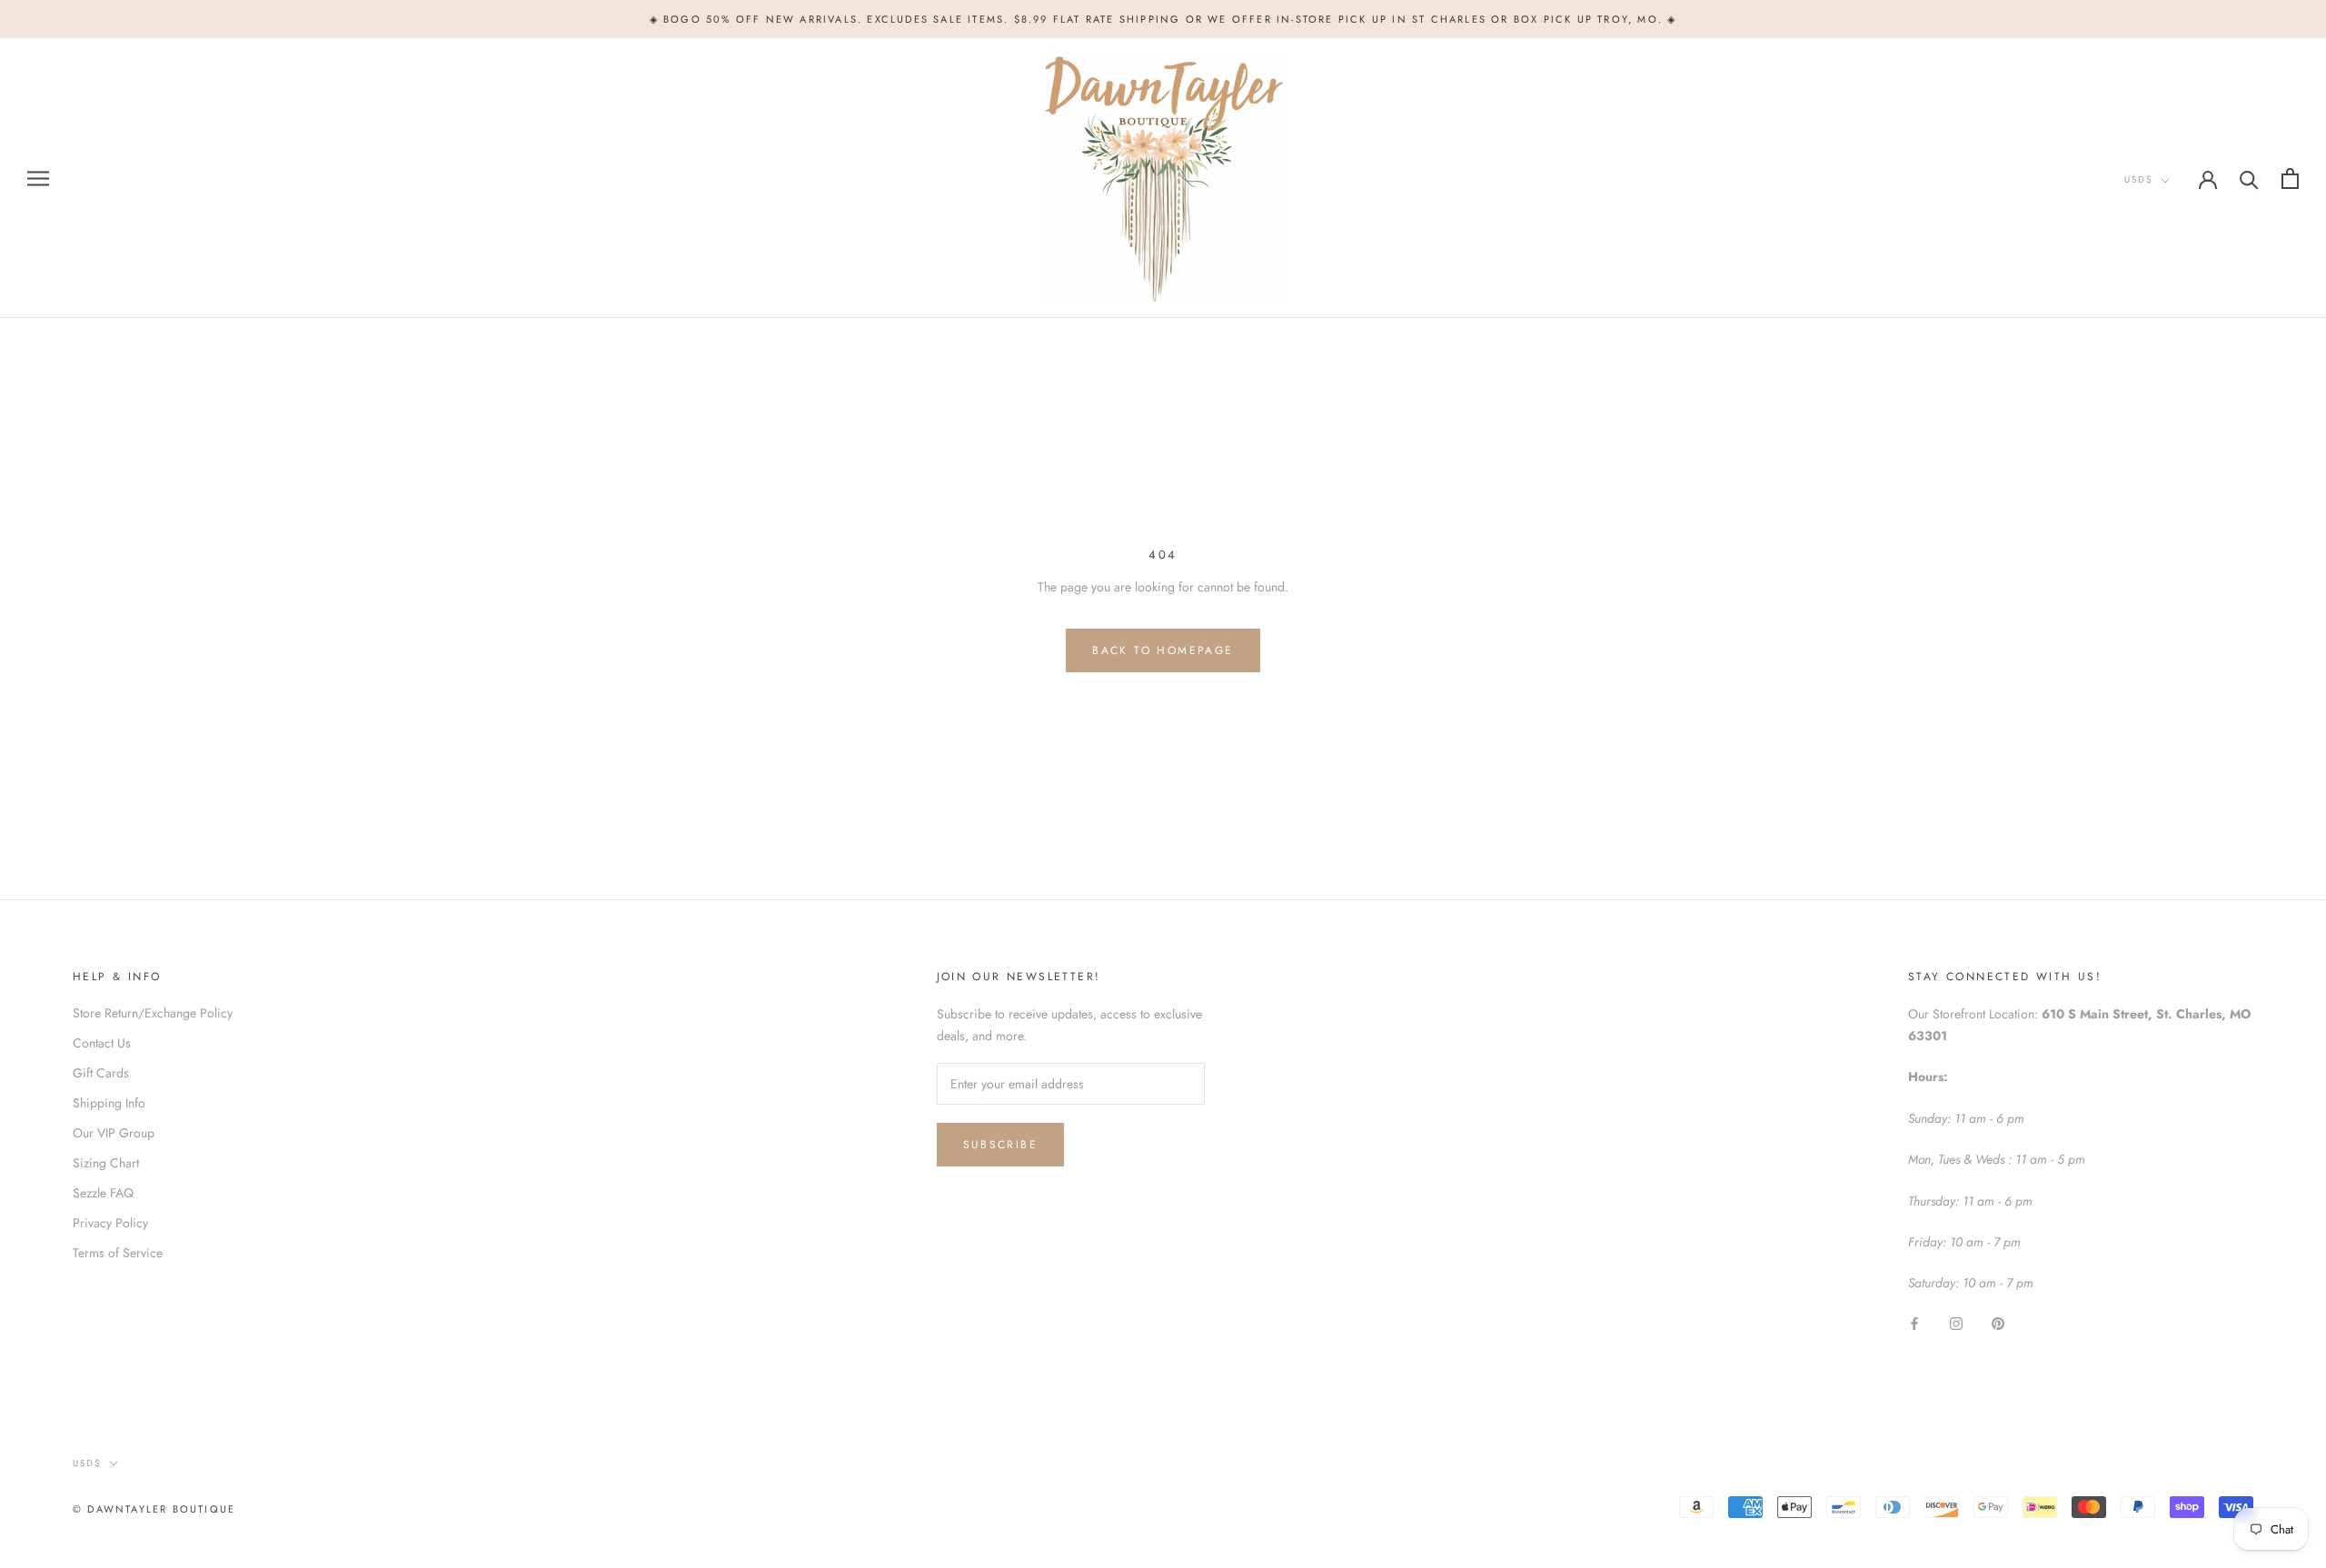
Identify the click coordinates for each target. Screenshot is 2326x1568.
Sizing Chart (106, 1163)
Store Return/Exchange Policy (153, 1013)
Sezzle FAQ (103, 1193)
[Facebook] (1914, 1323)
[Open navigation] (38, 179)
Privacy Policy (110, 1223)
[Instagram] (1956, 1323)
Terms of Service (118, 1253)
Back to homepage (1163, 650)
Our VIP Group (114, 1133)
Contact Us (102, 1043)
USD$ (2139, 179)
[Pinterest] (1998, 1323)
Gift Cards (101, 1073)
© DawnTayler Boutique (154, 1509)
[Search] (2249, 179)
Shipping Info (109, 1103)
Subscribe (1001, 1145)
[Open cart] (2290, 179)
